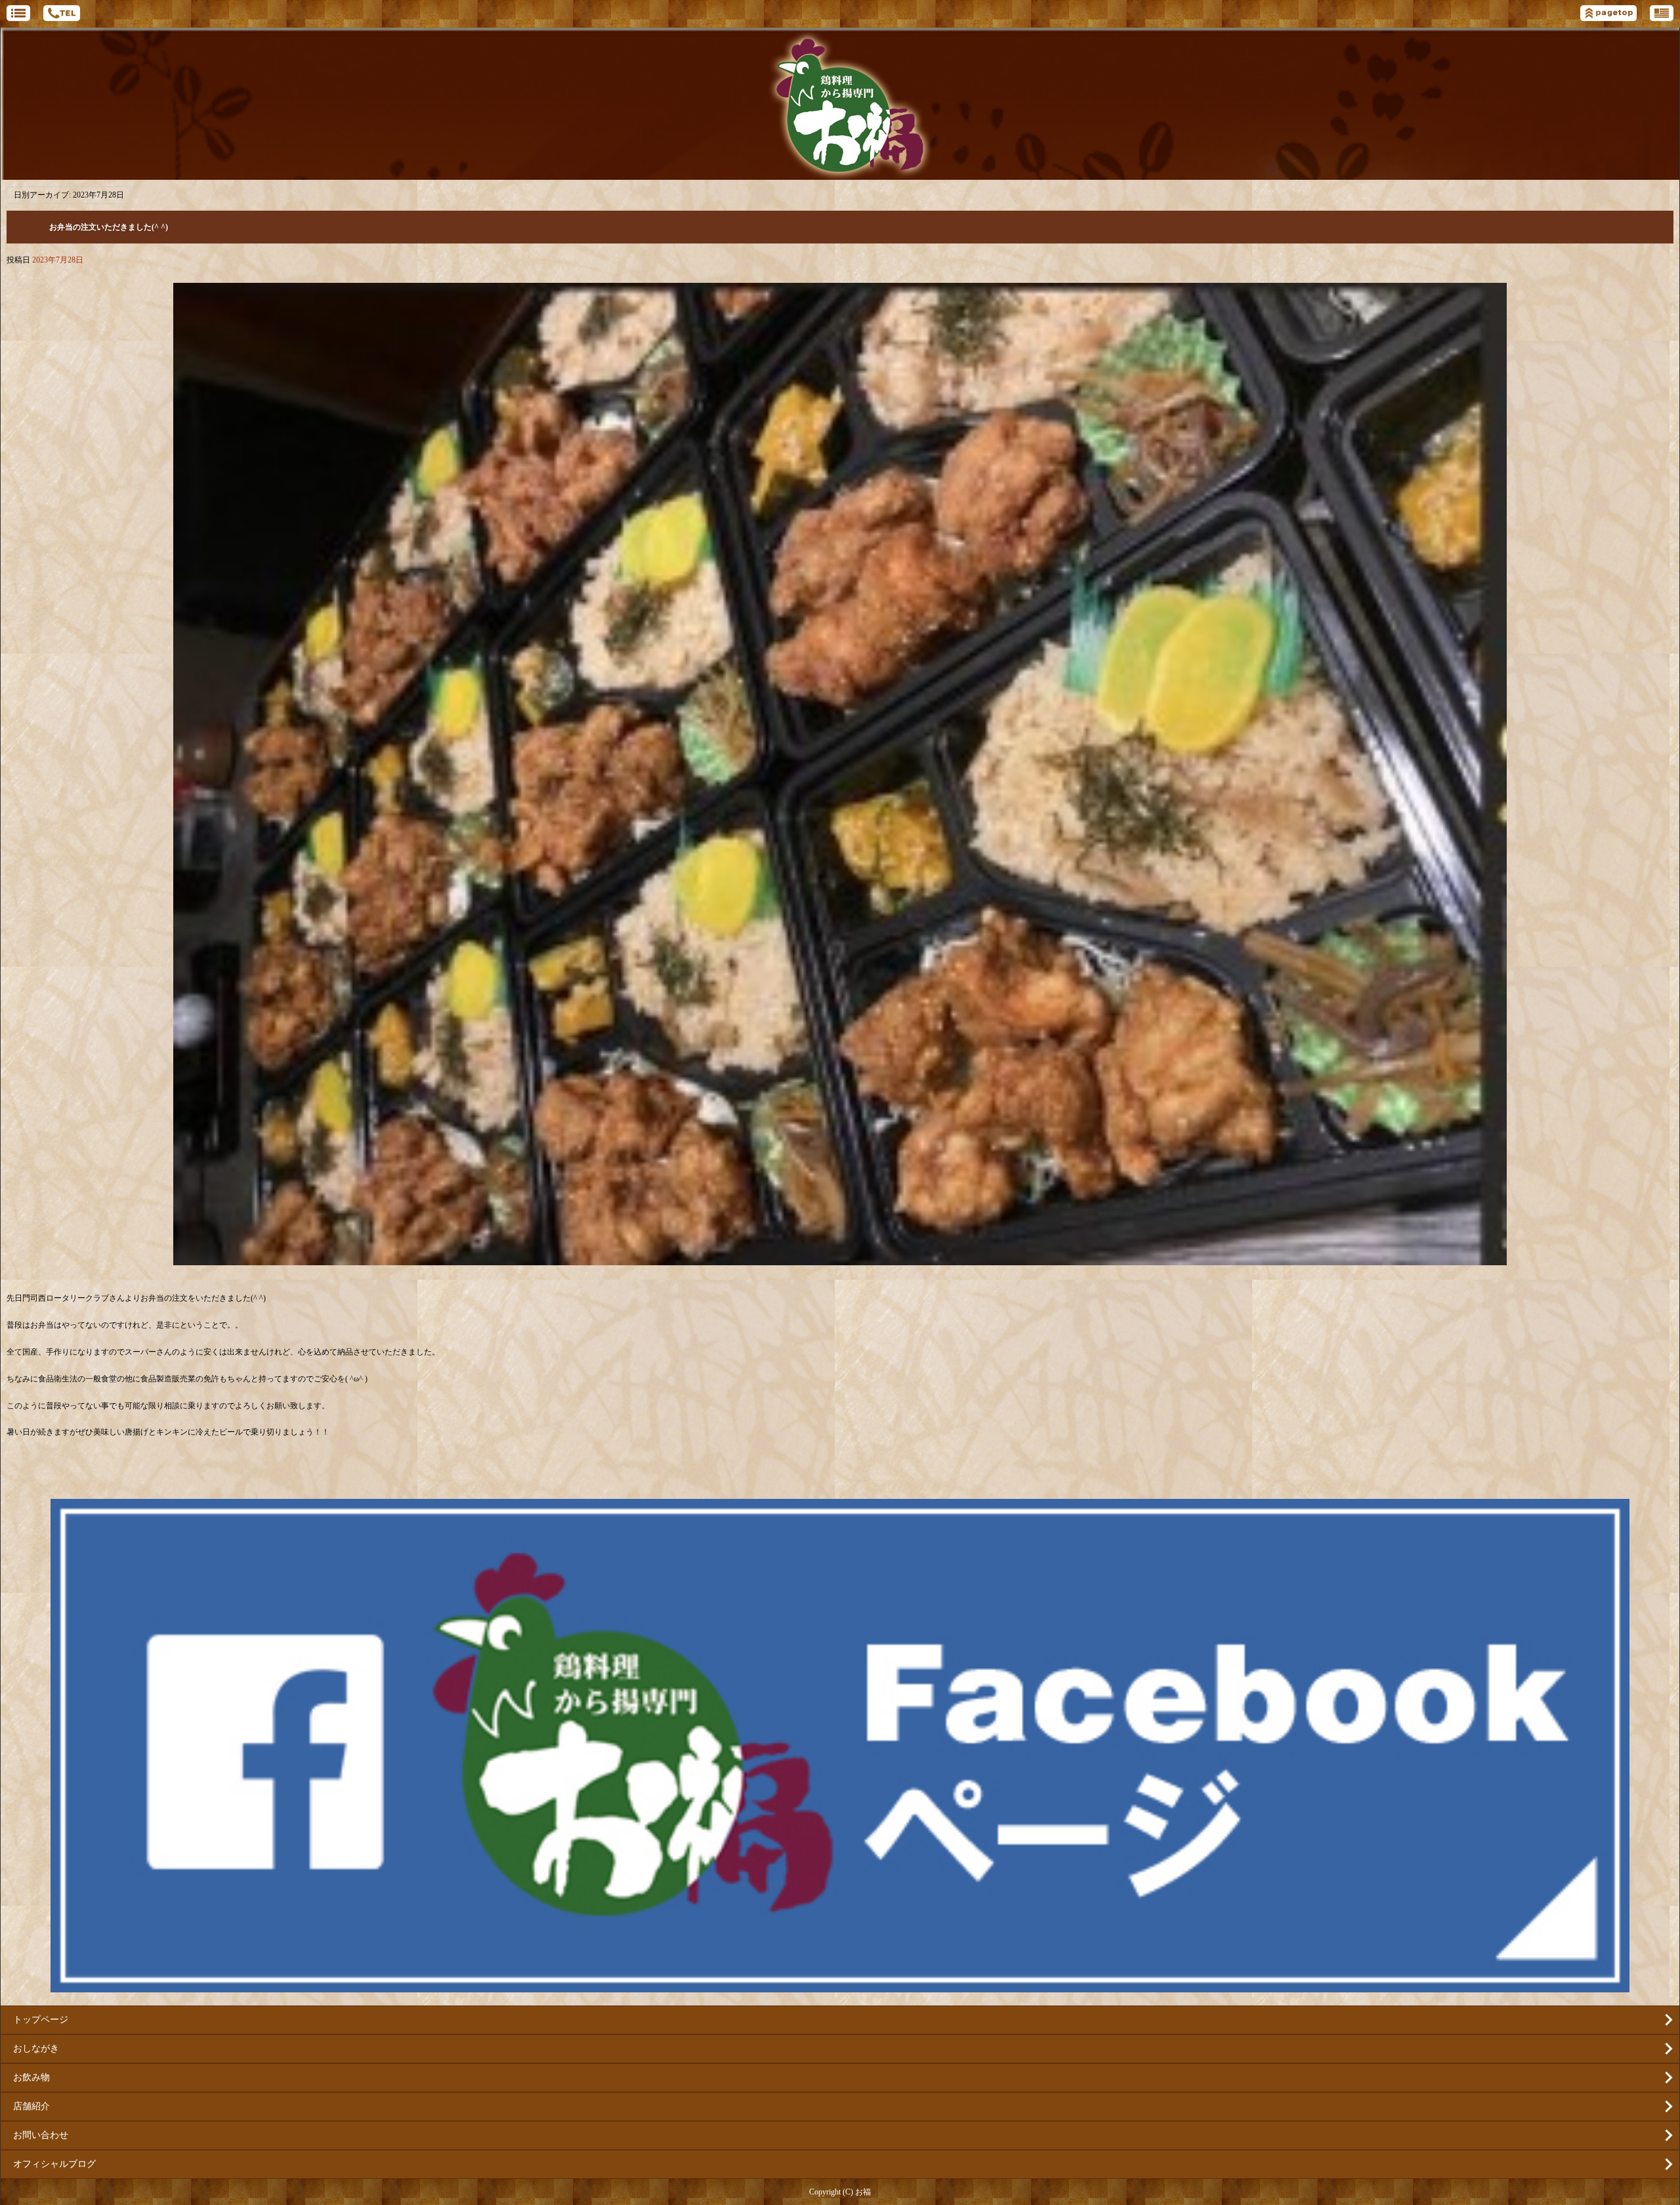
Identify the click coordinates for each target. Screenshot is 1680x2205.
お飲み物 (31, 2077)
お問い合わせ (41, 2135)
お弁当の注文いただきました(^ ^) (109, 227)
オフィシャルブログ (54, 2164)
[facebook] (840, 1987)
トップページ (41, 2020)
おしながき (36, 2048)
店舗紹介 (31, 2106)
